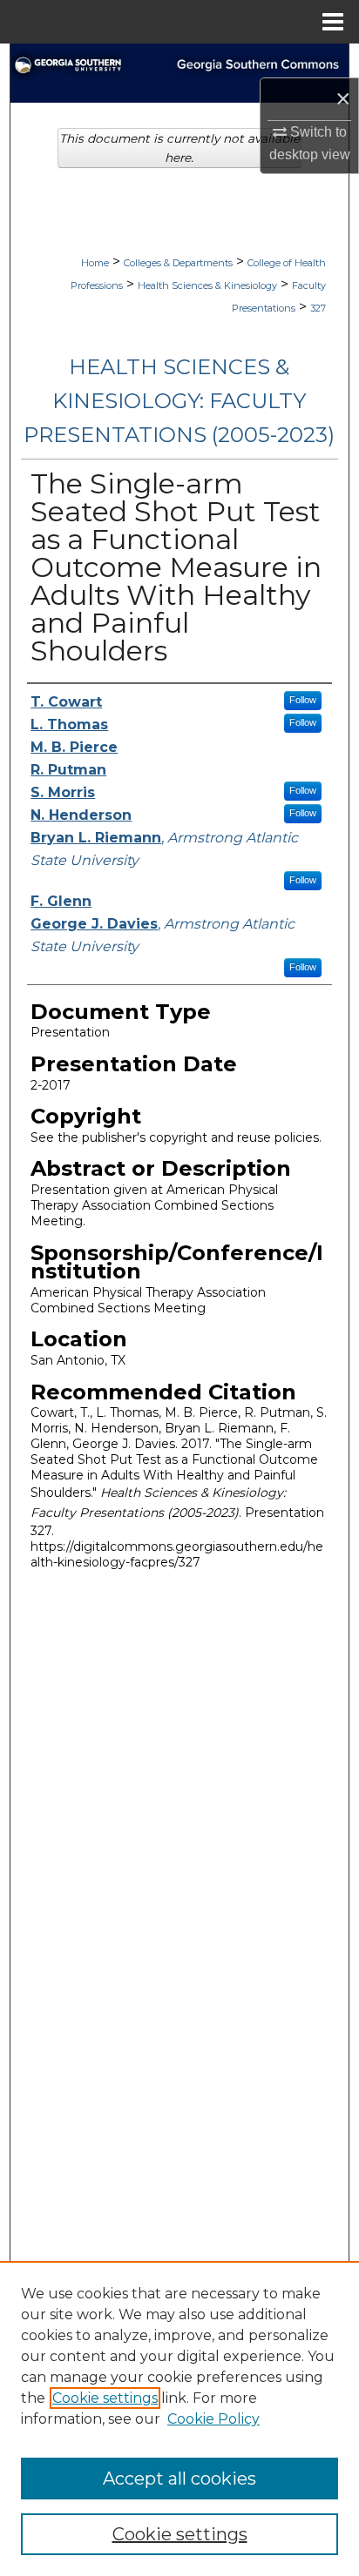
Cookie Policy (213, 2419)
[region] (179, 2418)
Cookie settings (105, 2398)
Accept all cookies (179, 2479)
